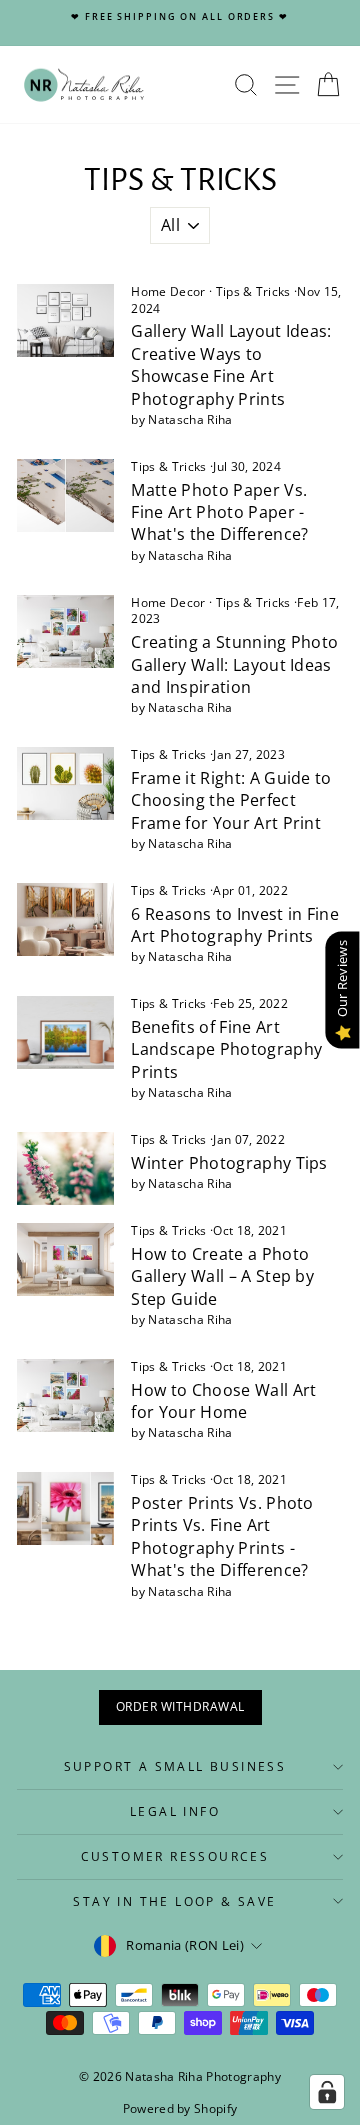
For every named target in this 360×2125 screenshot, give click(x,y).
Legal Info (175, 1811)
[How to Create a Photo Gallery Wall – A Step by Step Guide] (65, 1259)
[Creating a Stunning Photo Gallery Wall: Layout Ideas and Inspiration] (65, 631)
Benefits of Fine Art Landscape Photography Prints (226, 1049)
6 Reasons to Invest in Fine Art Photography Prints (235, 925)
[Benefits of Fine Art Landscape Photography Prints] (65, 1032)
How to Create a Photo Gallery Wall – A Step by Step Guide (222, 1276)
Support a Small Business (175, 1766)
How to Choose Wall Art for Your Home (223, 1401)
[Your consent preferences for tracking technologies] (327, 2092)
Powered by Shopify (180, 2108)
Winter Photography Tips (229, 1163)
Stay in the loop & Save (174, 1901)
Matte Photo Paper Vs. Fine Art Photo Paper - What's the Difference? (219, 512)
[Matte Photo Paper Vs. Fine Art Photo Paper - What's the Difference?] (65, 495)
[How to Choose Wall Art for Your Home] (65, 1395)
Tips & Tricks (253, 291)
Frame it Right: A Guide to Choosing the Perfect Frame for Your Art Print (231, 800)
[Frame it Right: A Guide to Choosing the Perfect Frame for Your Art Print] (65, 783)
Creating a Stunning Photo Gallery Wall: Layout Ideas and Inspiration (234, 664)
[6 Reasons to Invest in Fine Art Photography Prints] (65, 919)
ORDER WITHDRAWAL (180, 1706)
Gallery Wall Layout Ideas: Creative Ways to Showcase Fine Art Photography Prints (231, 364)
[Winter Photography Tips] (65, 1168)
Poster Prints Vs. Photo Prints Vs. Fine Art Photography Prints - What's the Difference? (222, 1536)
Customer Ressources (175, 1856)
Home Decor (168, 291)
